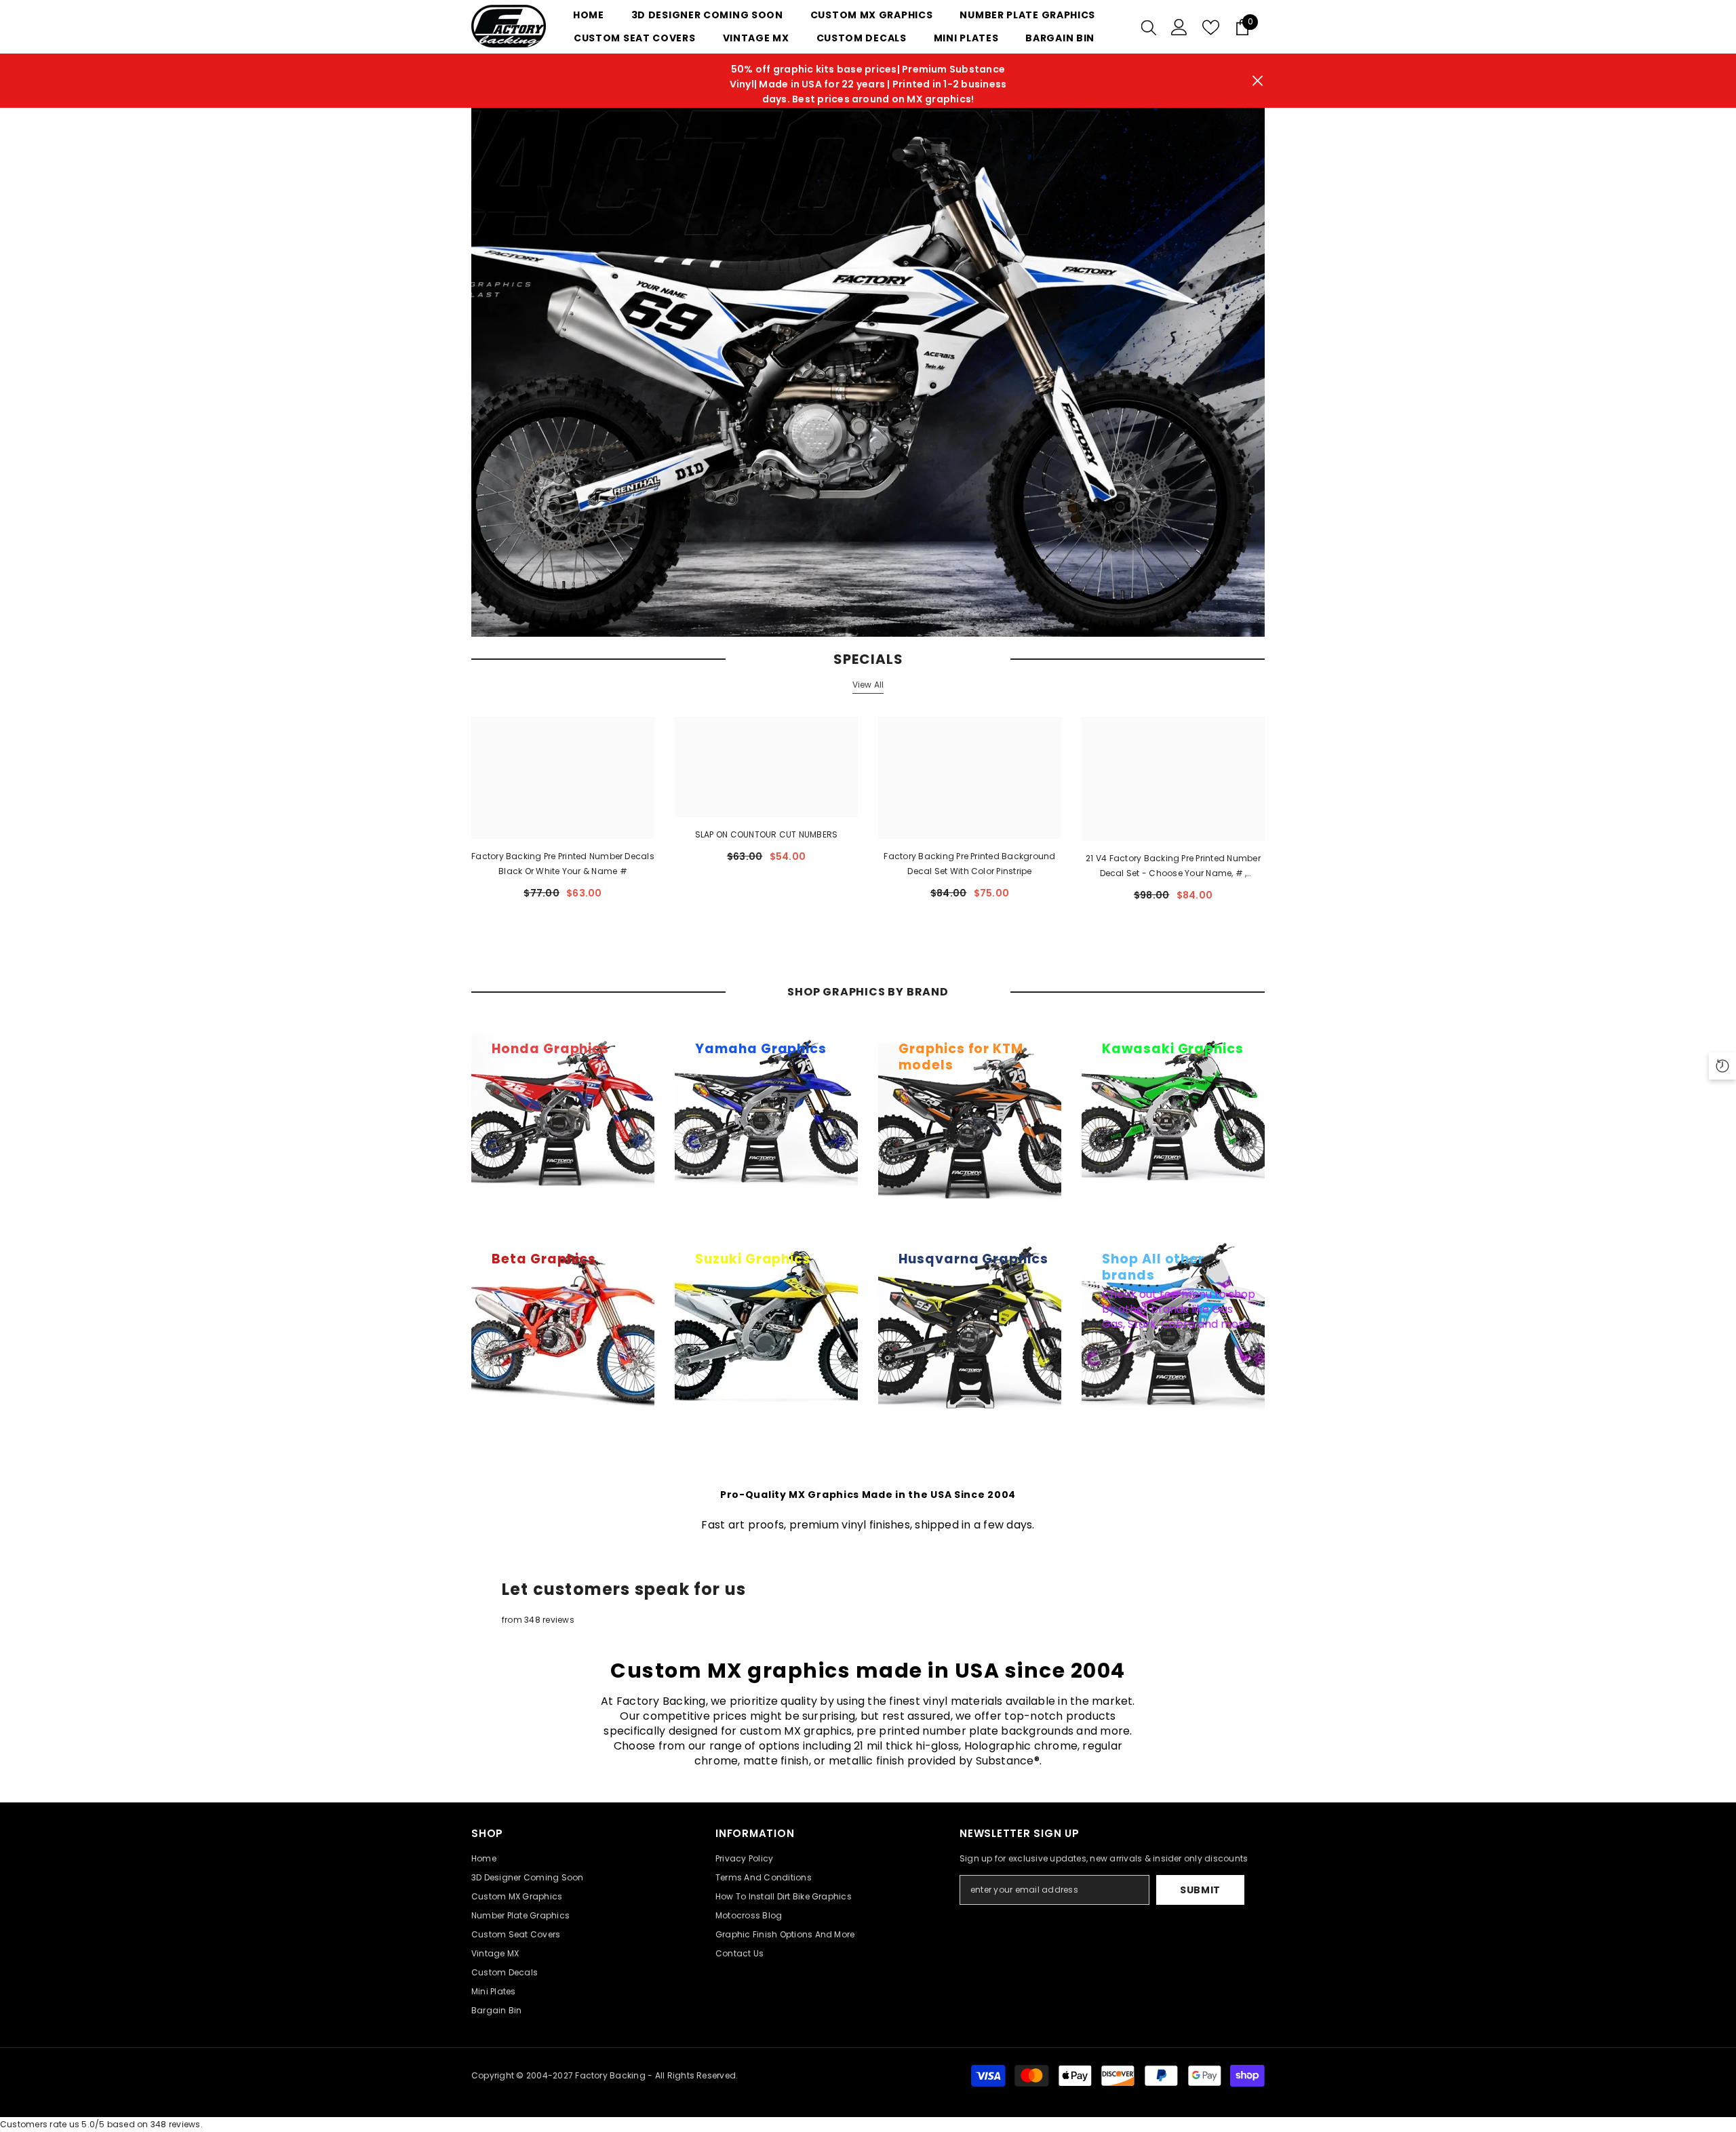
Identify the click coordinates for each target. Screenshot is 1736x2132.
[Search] (1149, 27)
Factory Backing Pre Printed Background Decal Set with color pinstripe (969, 864)
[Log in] (1179, 27)
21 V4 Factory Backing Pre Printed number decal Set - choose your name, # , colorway (1173, 867)
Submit (1200, 1890)
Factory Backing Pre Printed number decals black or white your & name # (563, 864)
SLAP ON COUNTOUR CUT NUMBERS (767, 834)
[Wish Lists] (1211, 27)
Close (1258, 81)
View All (868, 685)
